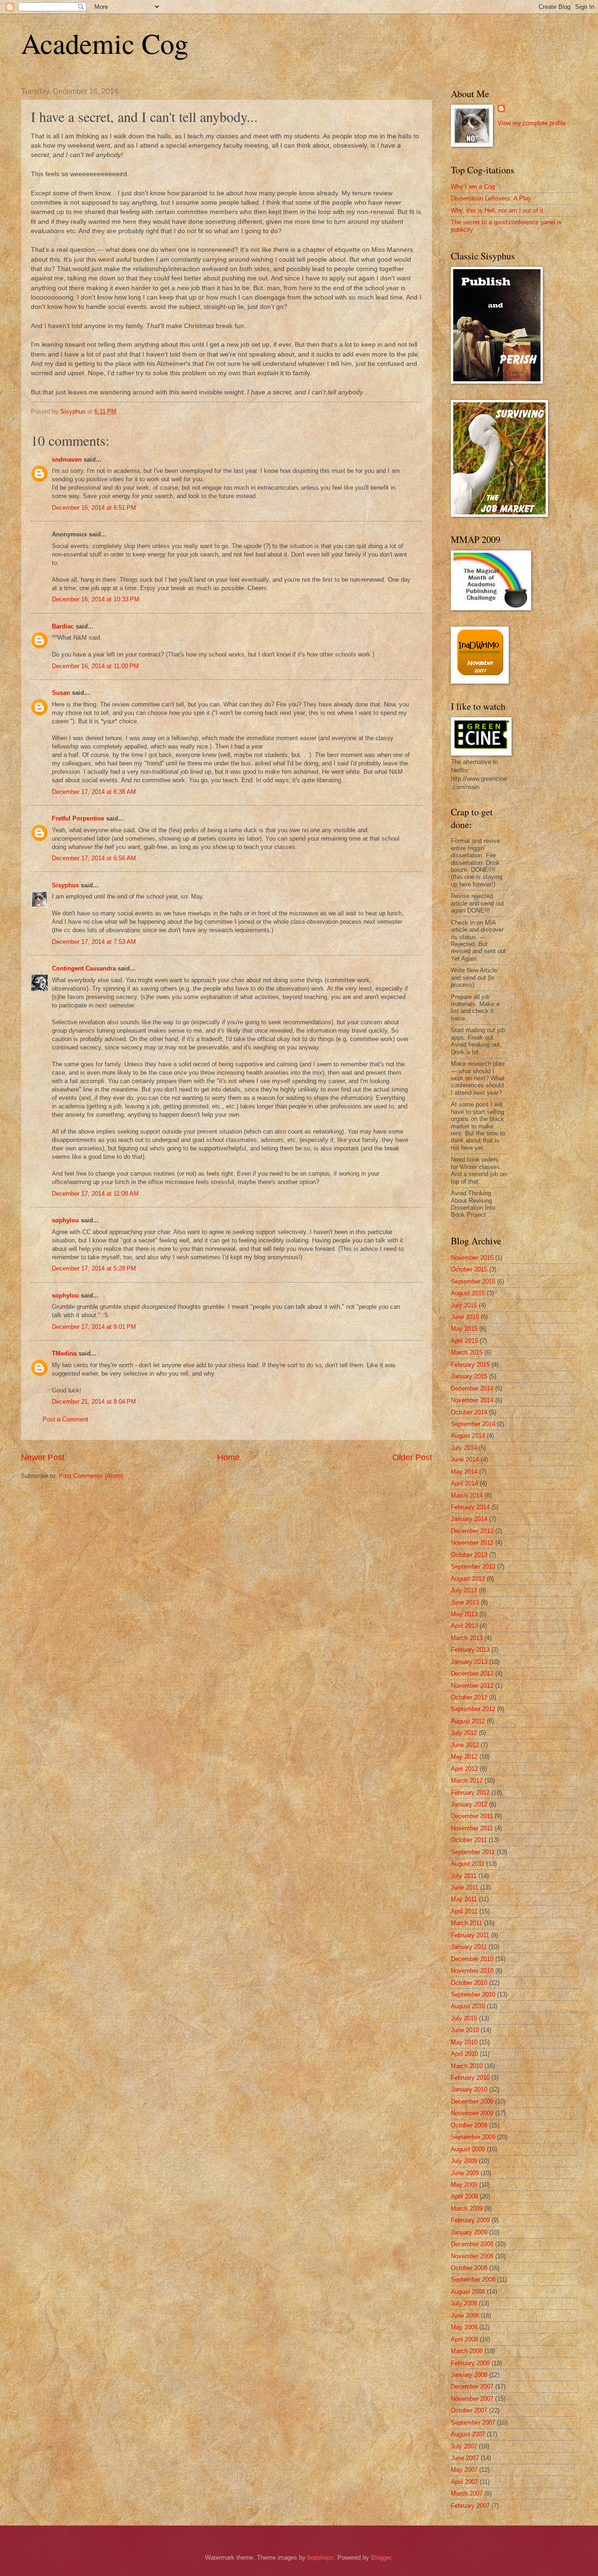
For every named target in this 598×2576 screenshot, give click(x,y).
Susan (61, 693)
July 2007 (464, 2446)
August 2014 (468, 1436)
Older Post (412, 1457)
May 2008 (464, 2327)
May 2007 (464, 2470)
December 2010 (472, 1959)
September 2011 (473, 1852)
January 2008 (469, 2375)
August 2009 (468, 2149)
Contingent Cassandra (84, 968)
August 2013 (468, 1579)
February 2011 (470, 1935)
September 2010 (473, 1994)
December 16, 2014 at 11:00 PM (95, 666)
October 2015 (469, 1269)
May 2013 (464, 1614)
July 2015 (464, 1305)
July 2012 (464, 1733)
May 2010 (464, 2042)
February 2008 (470, 2363)
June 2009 (465, 2173)
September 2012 (473, 1709)
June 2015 (465, 1317)
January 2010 (469, 2089)
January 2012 (469, 1804)
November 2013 (472, 1543)
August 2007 (468, 2434)
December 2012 (472, 1673)
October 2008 (469, 2268)
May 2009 (464, 2185)
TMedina (64, 1353)
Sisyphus (65, 885)
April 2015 (464, 1341)
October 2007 (469, 2410)
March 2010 (467, 2066)
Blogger (381, 2558)
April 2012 (464, 1769)
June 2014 (465, 1459)
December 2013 (472, 1531)
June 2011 (465, 1887)
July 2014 (464, 1448)
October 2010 (469, 1983)
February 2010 (470, 2078)
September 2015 (473, 1281)
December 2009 (472, 2101)
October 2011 (469, 1840)
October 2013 (469, 1555)
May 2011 (464, 1899)
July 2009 (464, 2161)
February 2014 (470, 1507)
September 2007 (473, 2423)
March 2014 (467, 1495)
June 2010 (465, 2030)
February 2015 (470, 1365)
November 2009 (472, 2113)
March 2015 (467, 1352)
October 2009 (469, 2125)
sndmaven (67, 460)
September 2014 (473, 1424)
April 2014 (464, 1483)
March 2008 (467, 2351)
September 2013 (473, 1566)
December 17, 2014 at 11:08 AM (95, 1194)
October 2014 (469, 1412)
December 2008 (472, 2244)
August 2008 (468, 2292)
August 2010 (468, 2006)
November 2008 (472, 2256)
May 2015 (464, 1329)
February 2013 (470, 1650)
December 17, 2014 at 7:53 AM (94, 942)
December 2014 (472, 1388)
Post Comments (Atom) (91, 1476)
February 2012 (470, 1793)
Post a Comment (65, 1419)
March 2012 (467, 1780)
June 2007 (465, 2458)
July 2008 (464, 2303)
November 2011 (472, 1828)
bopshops (320, 2558)
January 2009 (469, 2232)
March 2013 (467, 1638)
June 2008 (465, 2316)
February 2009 (470, 2220)
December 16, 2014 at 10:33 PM (96, 599)
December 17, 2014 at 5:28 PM (94, 1268)
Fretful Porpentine (78, 818)
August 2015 (468, 1293)
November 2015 (472, 1258)
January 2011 (469, 1947)
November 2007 (472, 2399)
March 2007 (467, 2494)
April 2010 (464, 2054)
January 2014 (469, 1519)
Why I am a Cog (473, 187)
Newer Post (43, 1457)
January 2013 (469, 1662)
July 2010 (464, 2018)
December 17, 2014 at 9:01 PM (94, 1327)
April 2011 (464, 1911)
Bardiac (63, 626)
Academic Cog (105, 43)
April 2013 (464, 1626)
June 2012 (465, 1745)
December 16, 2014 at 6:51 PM (94, 508)
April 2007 (464, 2482)
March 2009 (467, 2209)
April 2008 (464, 2339)
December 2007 (472, 2387)
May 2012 (464, 1757)
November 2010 (472, 1971)
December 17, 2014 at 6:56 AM (94, 858)
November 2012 (472, 1686)
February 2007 (470, 2506)
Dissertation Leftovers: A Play (491, 198)
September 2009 (473, 2137)
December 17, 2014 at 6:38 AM (94, 792)
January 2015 (469, 1376)
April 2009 (464, 2196)
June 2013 (465, 1602)
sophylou (65, 1220)
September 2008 (473, 2280)
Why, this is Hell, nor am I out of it (497, 211)
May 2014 (464, 1472)
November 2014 (472, 1400)
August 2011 (468, 1864)
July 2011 (464, 1876)
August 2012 (468, 1721)
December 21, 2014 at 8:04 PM (94, 1402)
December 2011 (472, 1816)
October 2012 (469, 1697)
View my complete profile (532, 123)
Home (228, 1457)
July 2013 (464, 1590)
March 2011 (466, 1923)
